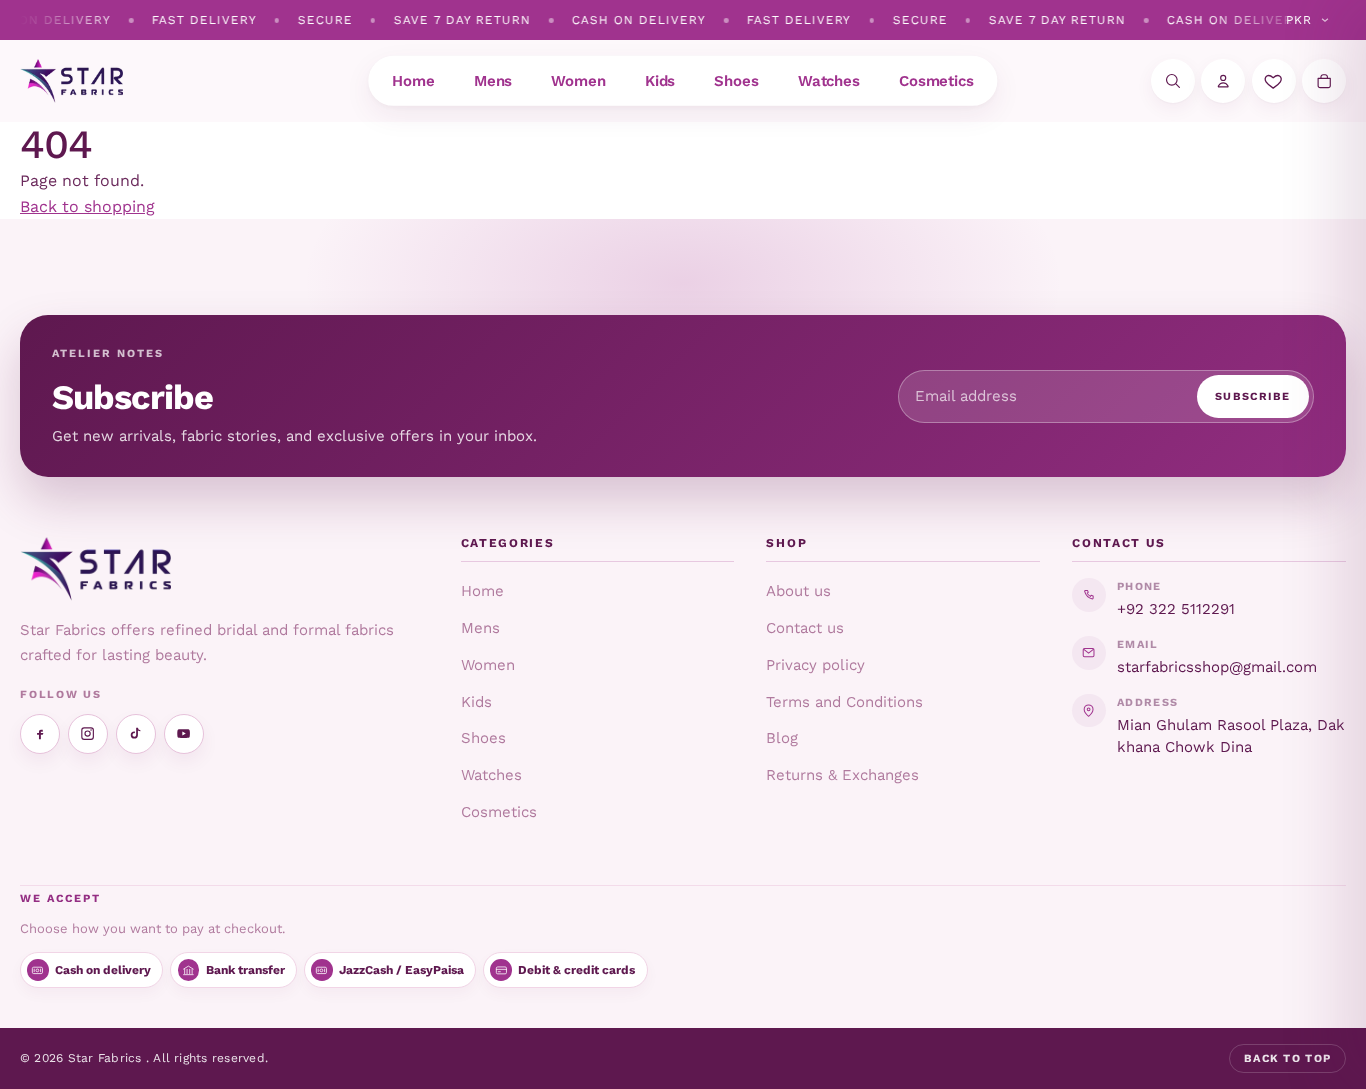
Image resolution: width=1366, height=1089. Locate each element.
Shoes (483, 738)
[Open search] (1173, 81)
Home (482, 591)
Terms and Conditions (844, 702)
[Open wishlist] (1274, 81)
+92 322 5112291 (1176, 609)
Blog (782, 738)
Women (488, 665)
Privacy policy (815, 665)
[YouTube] (184, 734)
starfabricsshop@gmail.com (1217, 667)
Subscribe (1253, 396)
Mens (480, 628)
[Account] (1223, 81)
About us (798, 591)
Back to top (1288, 1058)
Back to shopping (87, 206)
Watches (491, 775)
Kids (476, 702)
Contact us (805, 628)
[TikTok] (136, 734)
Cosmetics (499, 812)
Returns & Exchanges (842, 775)
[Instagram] (88, 734)
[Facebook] (40, 734)
